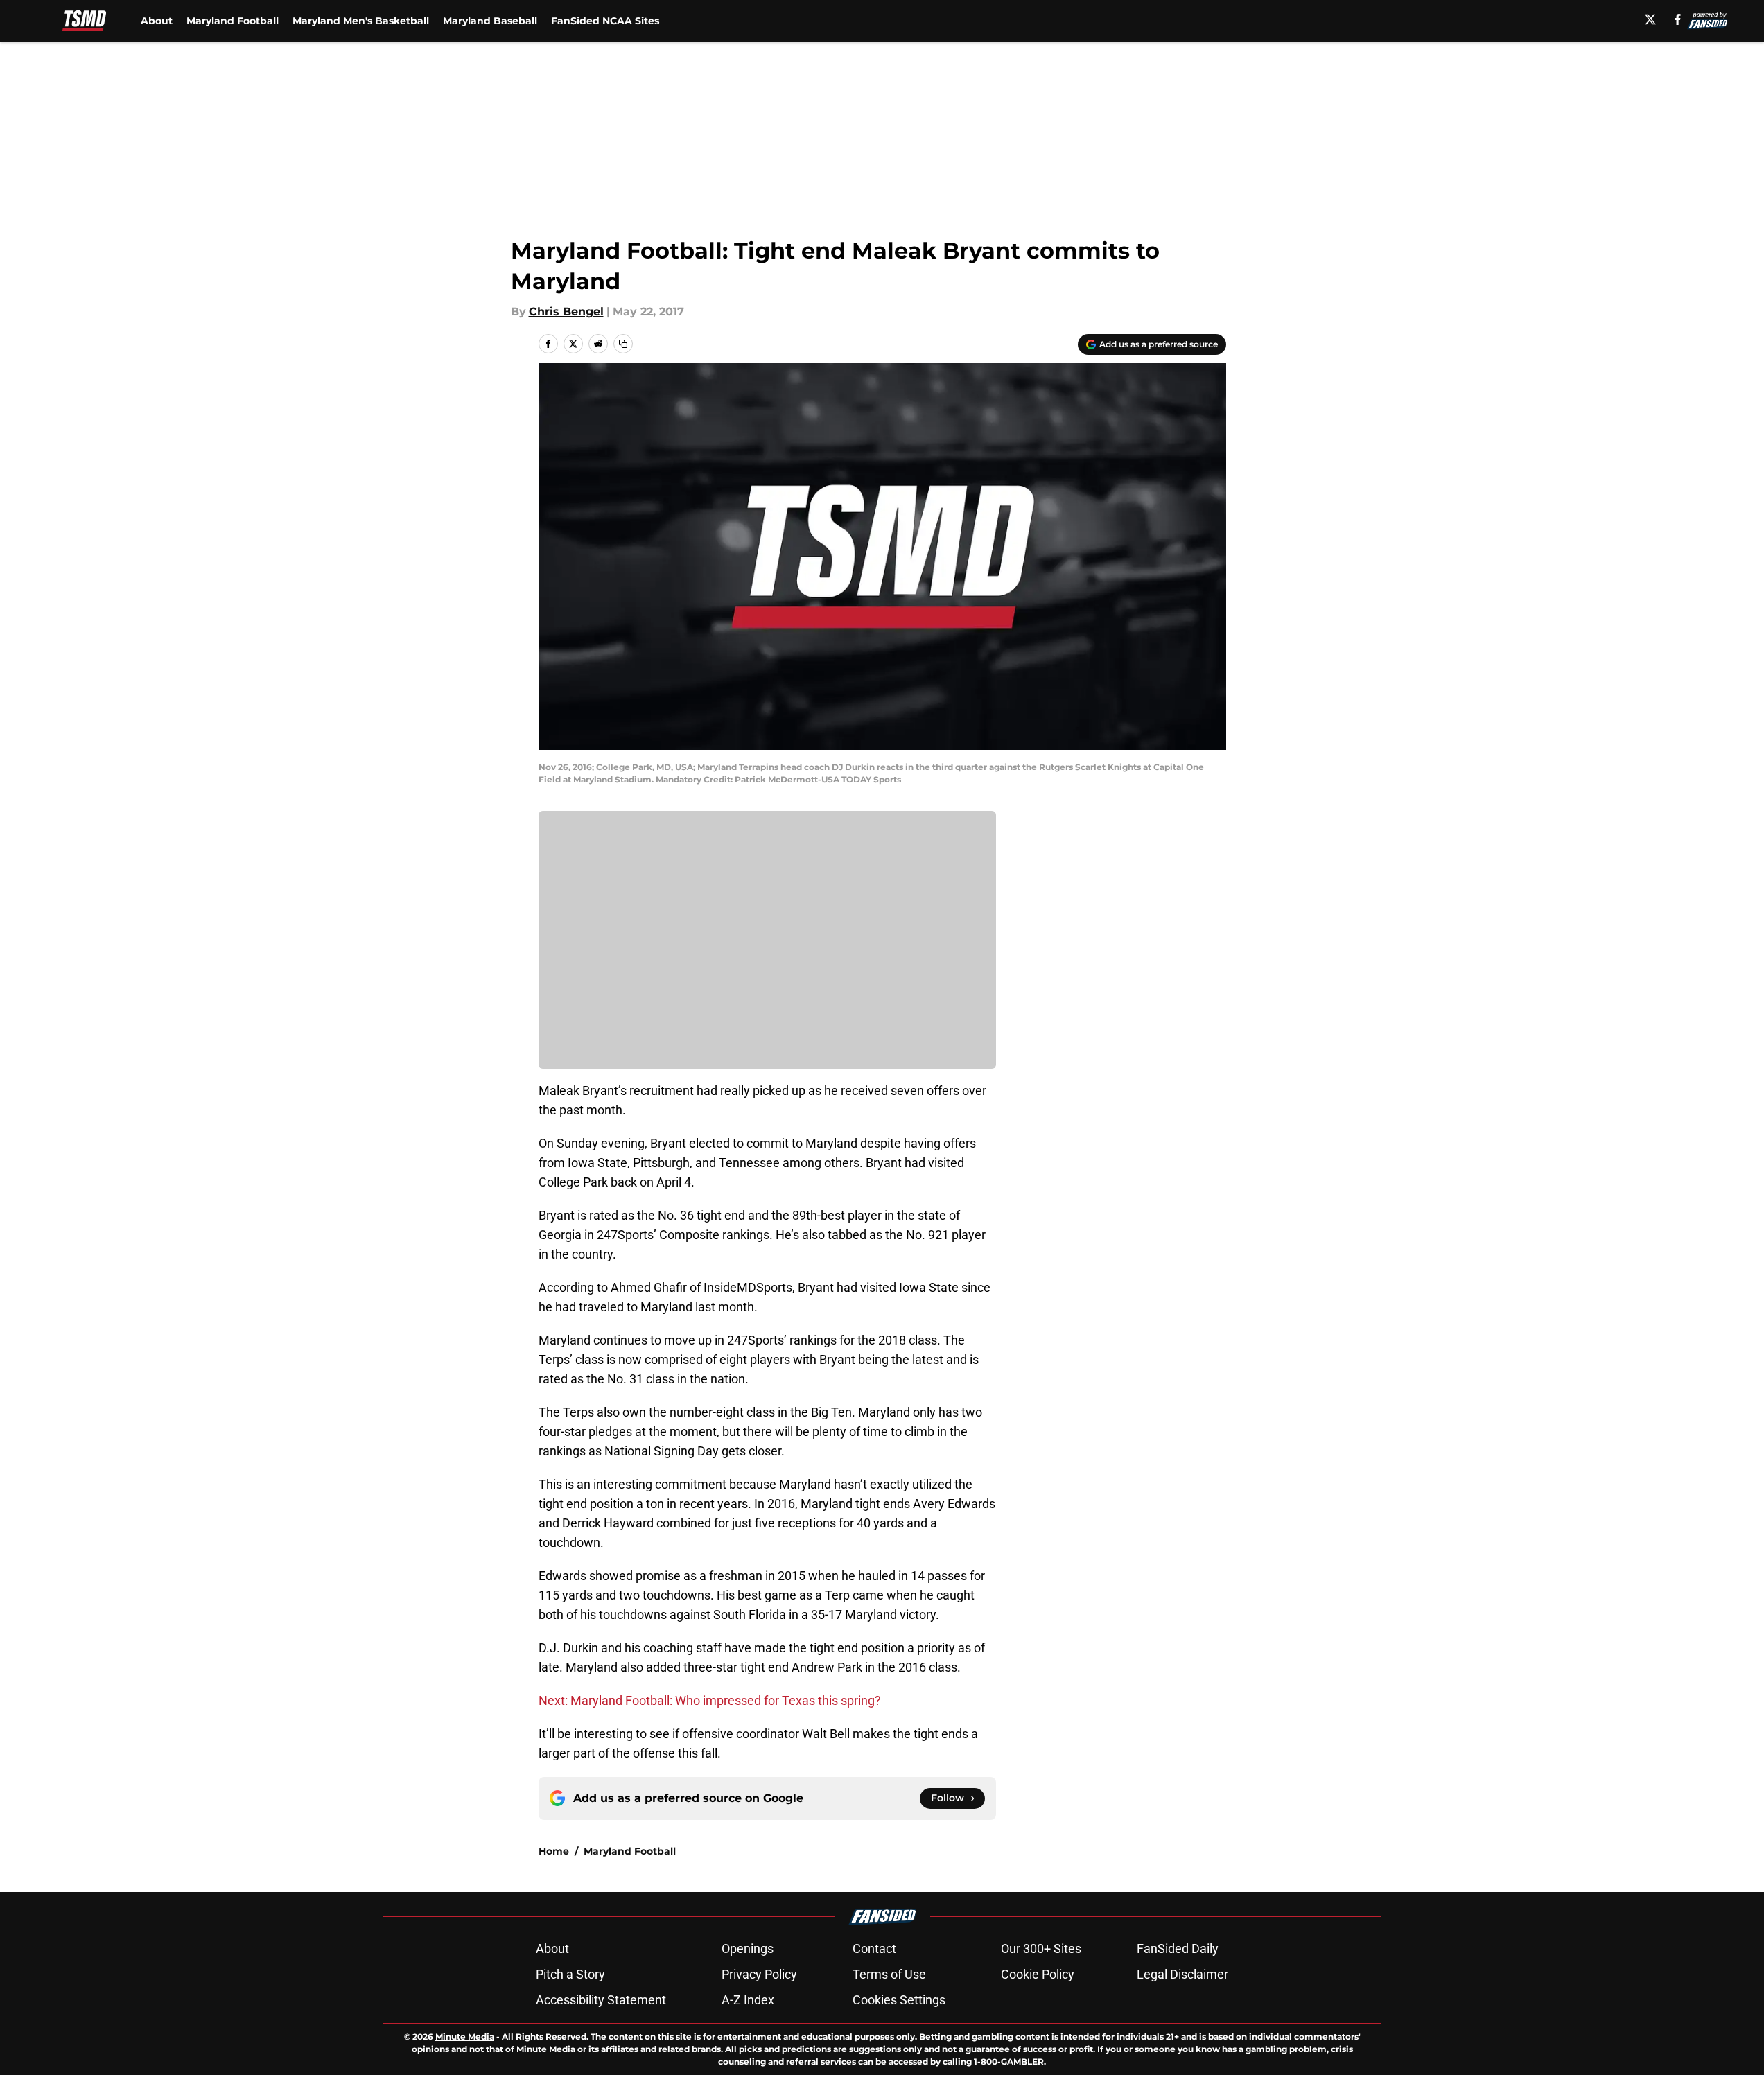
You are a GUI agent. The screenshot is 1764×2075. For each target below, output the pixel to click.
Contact (874, 1949)
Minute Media (465, 2037)
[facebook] (1678, 19)
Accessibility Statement (601, 2000)
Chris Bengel (566, 312)
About (157, 21)
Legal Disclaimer (1182, 1974)
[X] (1650, 19)
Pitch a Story (570, 1974)
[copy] (623, 344)
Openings (748, 1949)
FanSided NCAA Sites (605, 21)
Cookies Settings (899, 2000)
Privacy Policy (759, 1974)
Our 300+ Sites (1041, 1949)
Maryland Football (233, 21)
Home (554, 1851)
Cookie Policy (1038, 1974)
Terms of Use (889, 1974)
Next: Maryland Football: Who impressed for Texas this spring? (710, 1700)
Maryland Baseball (490, 21)
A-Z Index (748, 2000)
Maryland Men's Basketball (361, 21)
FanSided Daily (1178, 1949)
